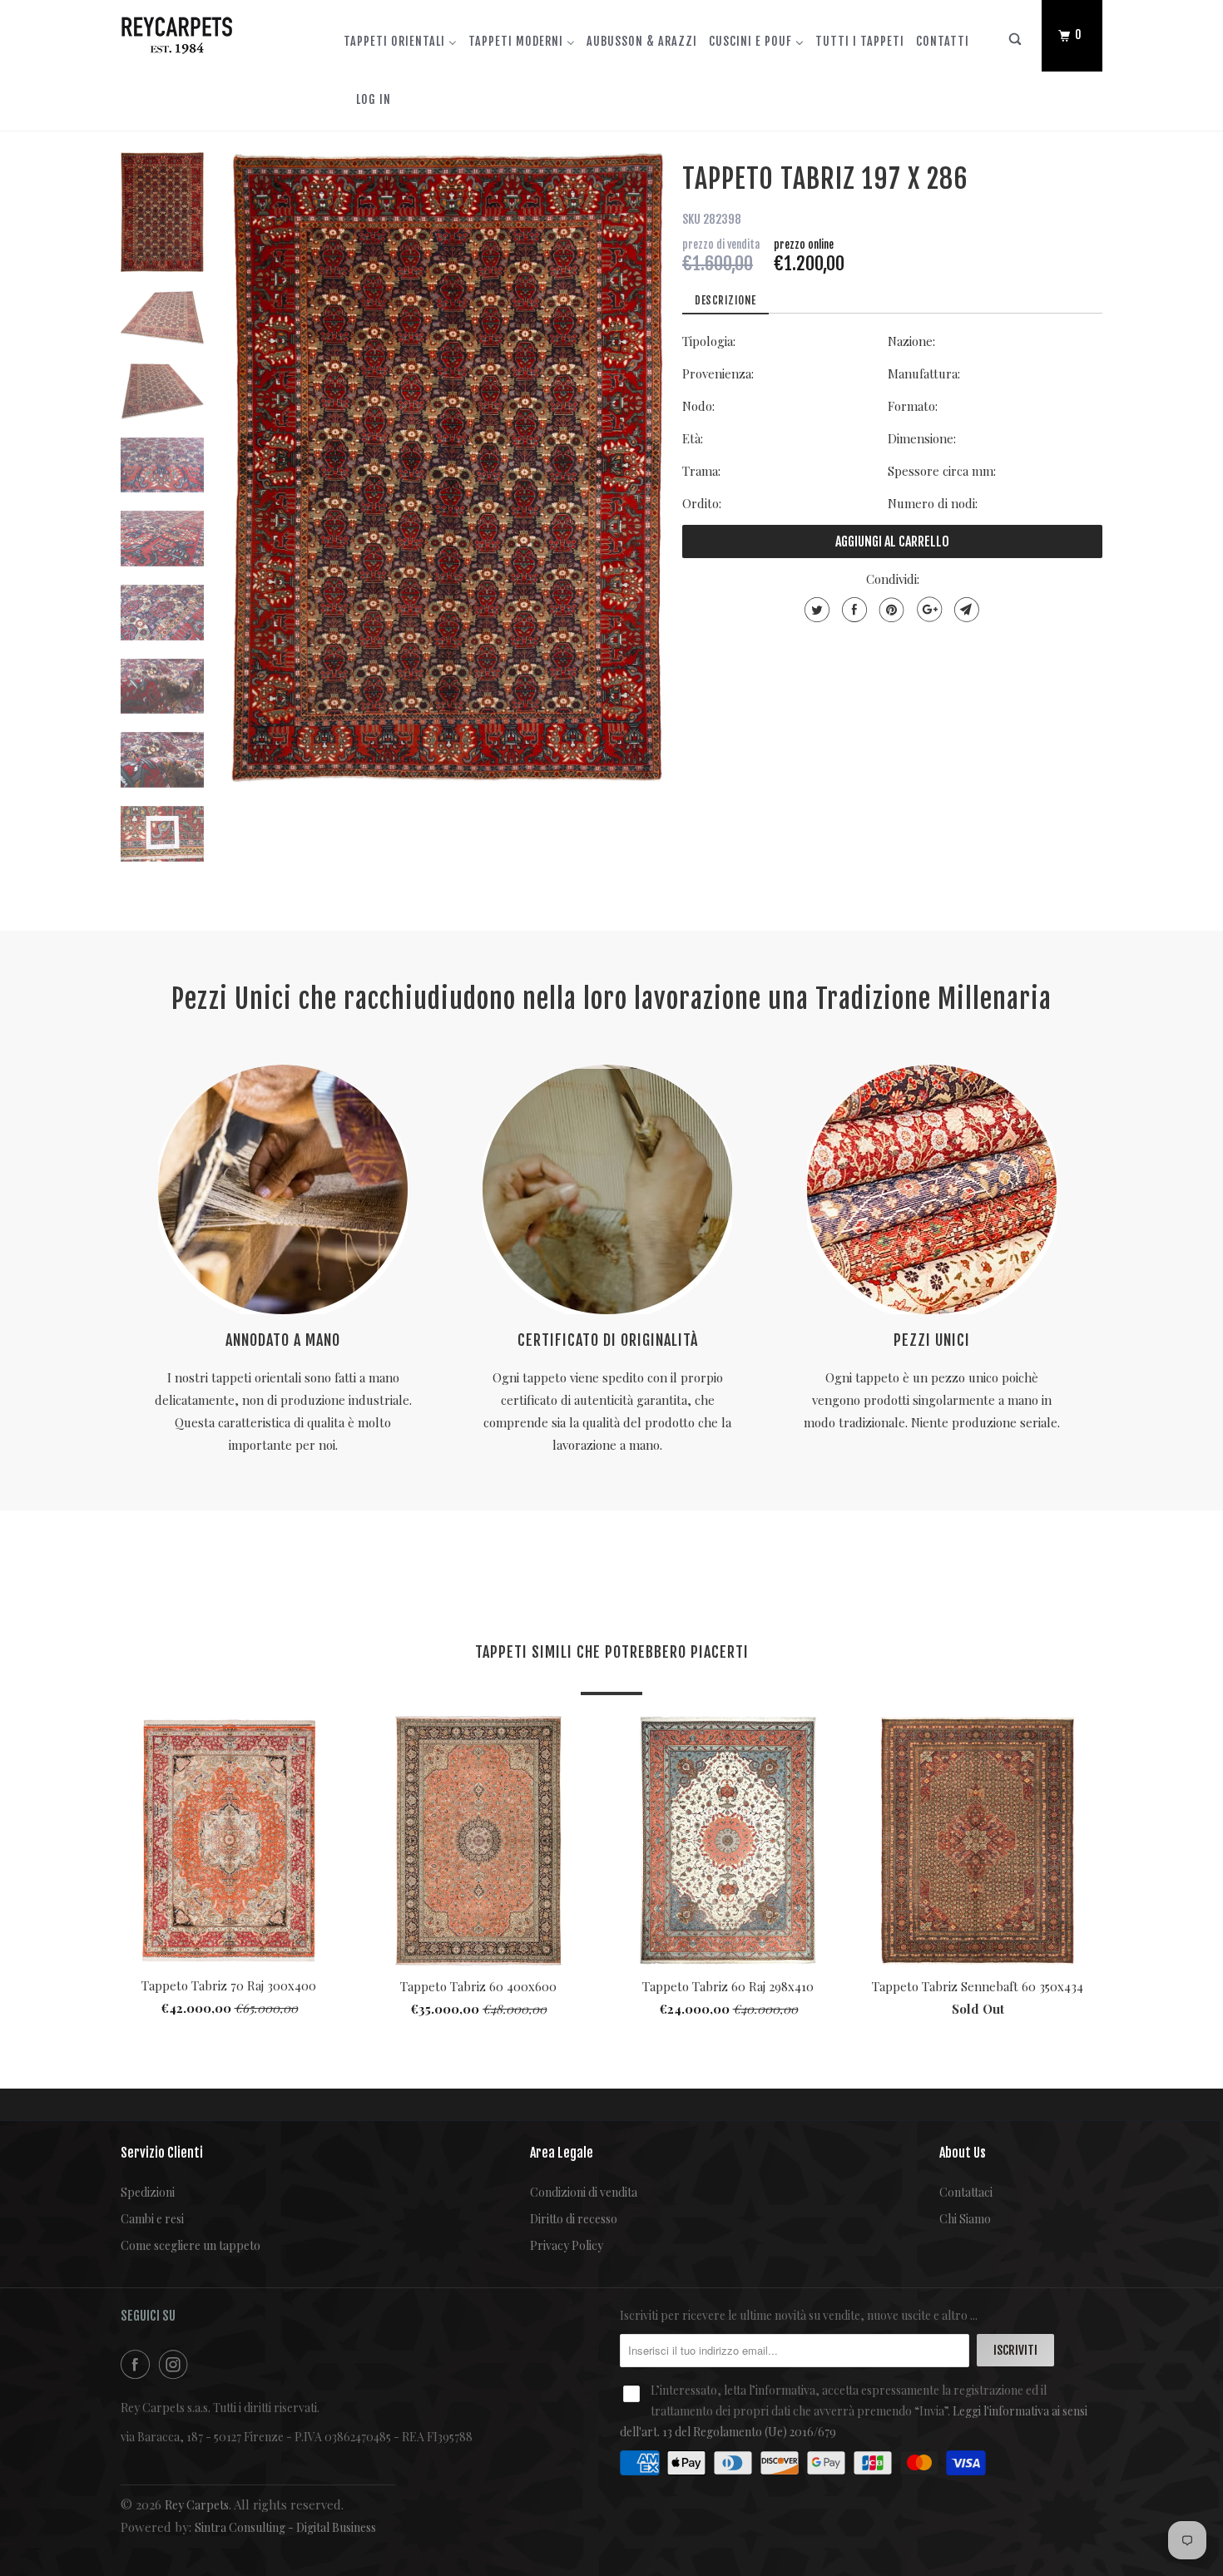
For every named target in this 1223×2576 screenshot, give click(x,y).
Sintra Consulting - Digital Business (285, 2527)
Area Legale (562, 2153)
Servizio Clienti (162, 2153)
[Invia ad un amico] (965, 610)
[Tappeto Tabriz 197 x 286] (448, 467)
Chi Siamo (965, 2219)
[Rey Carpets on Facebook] (138, 2364)
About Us (963, 2153)
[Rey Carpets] (206, 32)
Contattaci (966, 2192)
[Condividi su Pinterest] (890, 610)
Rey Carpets (197, 2505)
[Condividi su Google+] (927, 610)
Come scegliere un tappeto (191, 2245)
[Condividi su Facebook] (852, 610)
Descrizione (725, 300)
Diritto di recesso (574, 2219)
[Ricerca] (1016, 43)
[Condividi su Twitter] (815, 610)
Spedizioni (148, 2192)
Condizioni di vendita (584, 2192)
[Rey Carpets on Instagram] (176, 2364)
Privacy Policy (567, 2245)
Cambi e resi (152, 2219)
